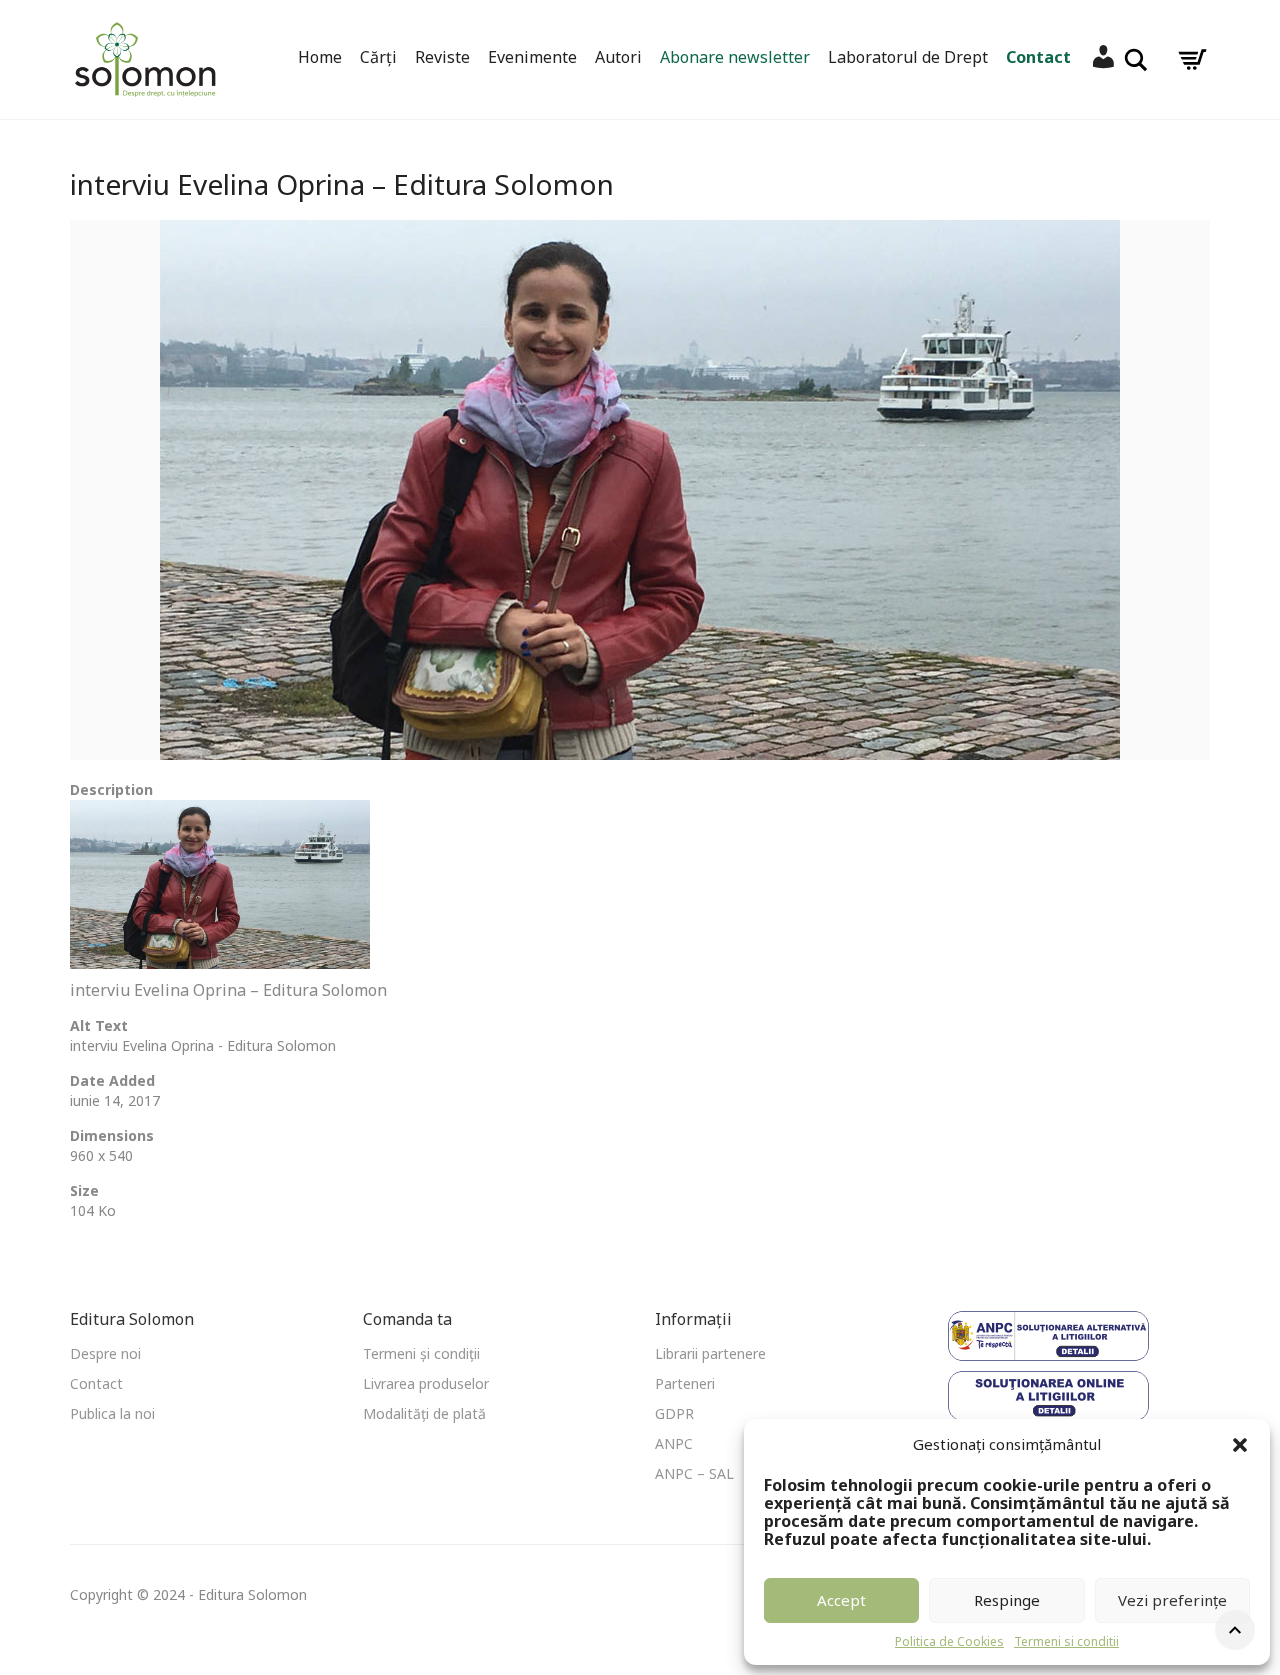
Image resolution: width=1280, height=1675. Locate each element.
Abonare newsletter (735, 57)
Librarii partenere (710, 1353)
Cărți (378, 57)
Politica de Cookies (949, 1641)
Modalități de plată (424, 1413)
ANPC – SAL (694, 1473)
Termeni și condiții (421, 1353)
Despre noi (105, 1353)
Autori (618, 57)
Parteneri (685, 1383)
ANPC (674, 1443)
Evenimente (532, 57)
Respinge (1007, 1600)
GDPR (674, 1413)
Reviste (442, 57)
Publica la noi (112, 1413)
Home (320, 57)
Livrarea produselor (426, 1383)
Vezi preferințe (1172, 1600)
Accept (841, 1600)
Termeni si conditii (1066, 1641)
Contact (1038, 57)
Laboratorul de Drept (908, 57)
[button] (1240, 1445)
